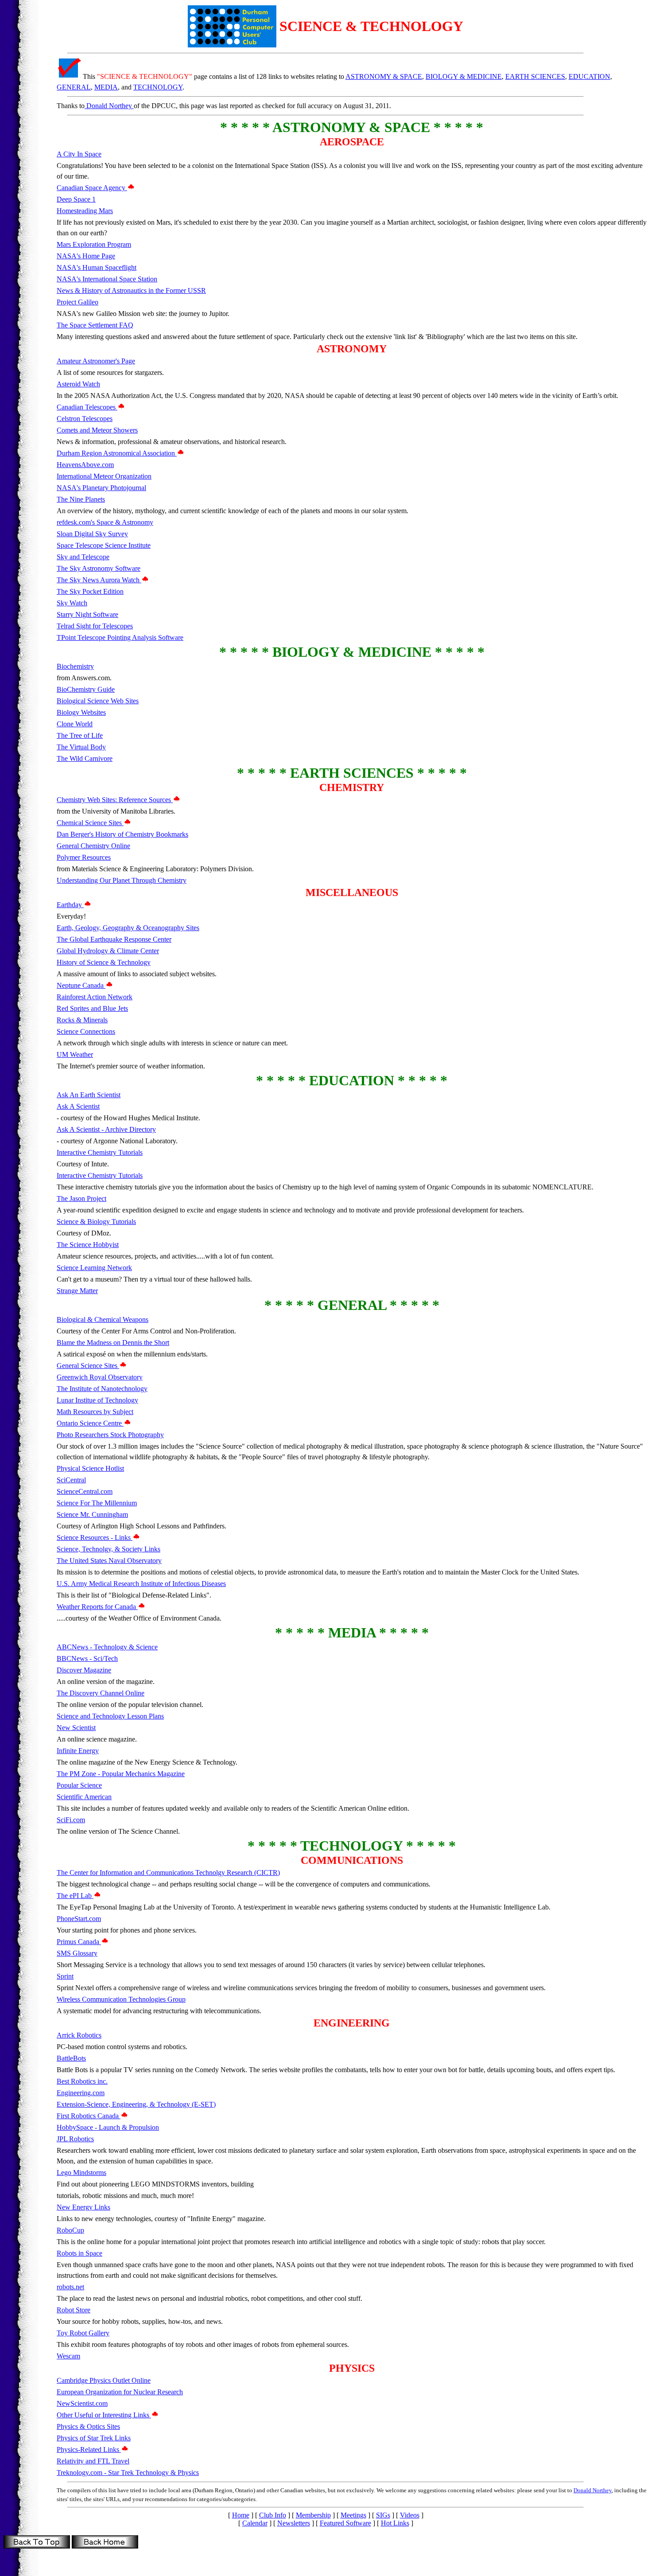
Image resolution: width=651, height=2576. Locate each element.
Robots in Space (79, 2253)
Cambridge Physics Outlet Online (104, 2380)
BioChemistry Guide (86, 689)
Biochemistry (75, 666)
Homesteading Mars (85, 211)
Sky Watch (72, 603)
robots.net (70, 2287)
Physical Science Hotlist (90, 1468)
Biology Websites (81, 712)
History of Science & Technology (104, 962)
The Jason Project (81, 1198)
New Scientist (76, 1728)
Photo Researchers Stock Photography (110, 1435)
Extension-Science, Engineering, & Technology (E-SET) (136, 2104)
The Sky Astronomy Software (99, 568)
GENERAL (74, 87)
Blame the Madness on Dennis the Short (113, 1343)
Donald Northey (109, 106)
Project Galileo (77, 302)
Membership (313, 2515)
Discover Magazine (84, 1670)
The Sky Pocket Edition (90, 591)
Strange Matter (77, 1291)
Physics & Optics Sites (88, 2426)
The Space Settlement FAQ (95, 325)
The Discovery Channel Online (101, 1693)
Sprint (65, 1976)
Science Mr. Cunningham (92, 1514)
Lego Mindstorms (81, 2173)
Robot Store (74, 2310)
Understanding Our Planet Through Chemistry (122, 880)
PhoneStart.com (79, 1919)
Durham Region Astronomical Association (117, 453)
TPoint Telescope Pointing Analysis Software (120, 637)
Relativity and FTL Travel (93, 2461)
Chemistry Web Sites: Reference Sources (115, 800)
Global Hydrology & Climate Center (108, 951)
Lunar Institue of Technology (97, 1400)
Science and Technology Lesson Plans (110, 1716)
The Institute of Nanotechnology (102, 1389)
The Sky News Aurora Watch (99, 580)
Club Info (273, 2515)
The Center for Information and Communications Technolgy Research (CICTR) (168, 1873)
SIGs (383, 2515)
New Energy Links (83, 2207)
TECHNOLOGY (158, 87)
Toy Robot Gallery (83, 2333)
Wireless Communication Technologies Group (121, 1999)
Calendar (255, 2523)
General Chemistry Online (93, 846)
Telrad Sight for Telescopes (95, 626)
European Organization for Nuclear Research (120, 2392)
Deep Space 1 (76, 199)
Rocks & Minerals (82, 1020)
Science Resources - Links (95, 1537)
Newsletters (294, 2523)
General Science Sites (88, 1366)
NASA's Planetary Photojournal (101, 488)
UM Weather (75, 1054)
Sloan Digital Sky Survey (92, 534)
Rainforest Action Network (95, 997)
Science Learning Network (94, 1268)
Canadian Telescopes (87, 407)
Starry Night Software (87, 614)
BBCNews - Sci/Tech (87, 1658)
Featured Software (345, 2523)
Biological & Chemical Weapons (103, 1319)
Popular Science (79, 1785)
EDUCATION (589, 76)
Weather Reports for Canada (97, 1607)
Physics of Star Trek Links (94, 2438)
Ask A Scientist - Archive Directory (106, 1129)
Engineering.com (81, 2093)
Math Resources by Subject (95, 1412)
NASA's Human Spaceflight (97, 267)
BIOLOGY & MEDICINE (464, 76)
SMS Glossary (77, 1953)
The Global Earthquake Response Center (114, 939)
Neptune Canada (81, 985)
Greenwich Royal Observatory (100, 1377)
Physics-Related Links (89, 2449)
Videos (410, 2515)
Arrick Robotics (79, 2035)
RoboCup (70, 2230)
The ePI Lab (75, 1896)
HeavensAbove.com (85, 465)
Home (241, 2515)
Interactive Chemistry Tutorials (100, 1152)
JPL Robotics (75, 2139)
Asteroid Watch (78, 384)
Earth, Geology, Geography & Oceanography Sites (128, 928)
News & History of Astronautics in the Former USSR (131, 290)
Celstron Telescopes (85, 419)
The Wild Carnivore (85, 758)
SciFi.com (71, 1820)
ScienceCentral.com (85, 1491)
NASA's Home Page (86, 256)
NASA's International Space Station (107, 279)
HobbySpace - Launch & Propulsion (108, 2127)
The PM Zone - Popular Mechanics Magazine (121, 1774)
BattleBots (71, 2058)
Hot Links (395, 2523)
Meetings (353, 2515)
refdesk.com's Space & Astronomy (105, 522)
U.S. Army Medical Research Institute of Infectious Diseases (141, 1584)
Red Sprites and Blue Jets (92, 1008)
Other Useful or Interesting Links (104, 2415)
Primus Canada (79, 1942)
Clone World (75, 724)
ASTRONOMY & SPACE (384, 76)
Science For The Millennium (97, 1503)
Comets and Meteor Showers (97, 430)
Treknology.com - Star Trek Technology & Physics (128, 2473)
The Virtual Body (81, 747)
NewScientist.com (82, 2403)
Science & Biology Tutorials (96, 1222)
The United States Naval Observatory (109, 1561)
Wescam (68, 2356)
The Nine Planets (81, 499)
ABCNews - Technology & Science (107, 1647)
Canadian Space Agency (92, 188)
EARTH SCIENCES (535, 76)
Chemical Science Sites (90, 823)
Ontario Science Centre (90, 1423)
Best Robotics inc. (82, 2081)
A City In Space (79, 154)
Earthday (70, 905)
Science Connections (86, 1031)
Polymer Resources (84, 857)
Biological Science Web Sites (98, 701)
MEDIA (106, 87)
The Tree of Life (80, 735)
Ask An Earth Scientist (89, 1095)
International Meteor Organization (104, 476)
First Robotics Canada (89, 2116)
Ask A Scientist (78, 1106)
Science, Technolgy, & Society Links (108, 1549)
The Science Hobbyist (88, 1245)
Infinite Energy (78, 1751)
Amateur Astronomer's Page (96, 361)
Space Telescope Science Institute (104, 545)
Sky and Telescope (83, 557)
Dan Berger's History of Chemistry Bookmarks (122, 834)
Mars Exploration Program (94, 244)
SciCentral (71, 1480)
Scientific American (84, 1797)
